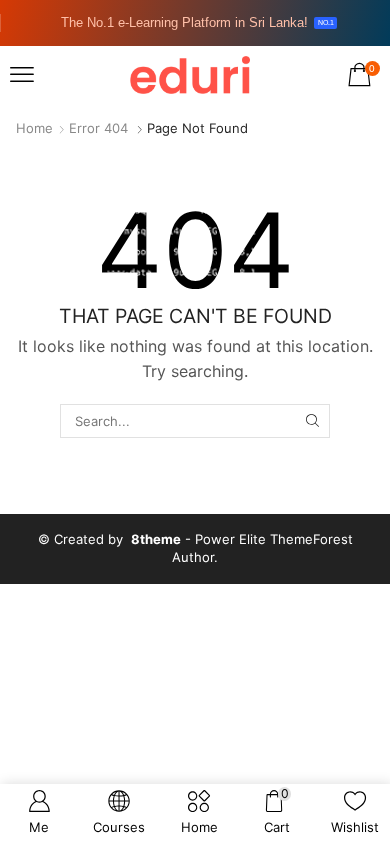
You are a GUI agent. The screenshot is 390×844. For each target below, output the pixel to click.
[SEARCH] (312, 421)
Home (34, 128)
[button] (22, 75)
